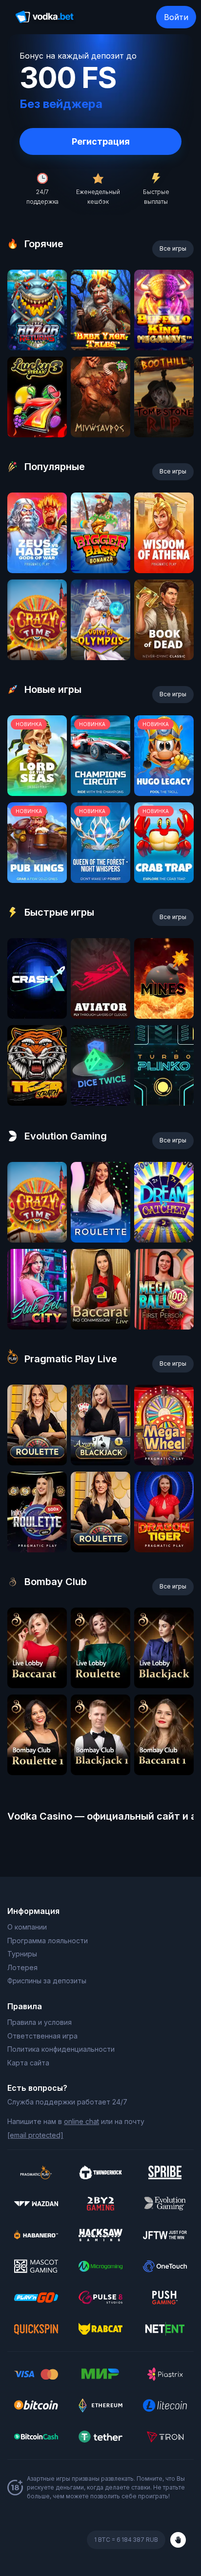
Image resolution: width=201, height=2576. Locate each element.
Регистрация (101, 141)
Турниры (22, 1954)
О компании (27, 1927)
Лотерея (22, 1967)
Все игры (173, 248)
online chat (81, 2121)
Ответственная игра (42, 2036)
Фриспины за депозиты (47, 1981)
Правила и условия (40, 2022)
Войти (176, 17)
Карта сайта (28, 2063)
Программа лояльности (48, 1941)
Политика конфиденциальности (61, 2049)
